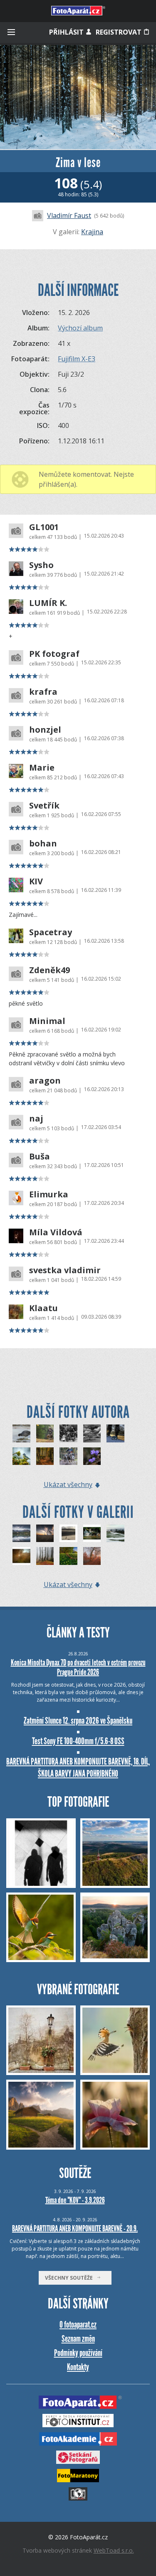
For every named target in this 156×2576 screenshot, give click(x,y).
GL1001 (44, 527)
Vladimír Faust (69, 215)
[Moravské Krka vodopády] (92, 1533)
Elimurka (49, 1194)
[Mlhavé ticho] (92, 1556)
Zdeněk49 (50, 970)
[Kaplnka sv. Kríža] (45, 1533)
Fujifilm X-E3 (77, 359)
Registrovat (119, 32)
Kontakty (78, 2367)
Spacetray (51, 932)
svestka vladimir (65, 1270)
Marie (42, 768)
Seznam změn (78, 2339)
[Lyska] (21, 1433)
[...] (21, 1556)
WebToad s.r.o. (114, 2550)
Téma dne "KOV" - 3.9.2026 (75, 2200)
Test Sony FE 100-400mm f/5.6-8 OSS (78, 1741)
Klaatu (43, 1308)
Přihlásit (67, 32)
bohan (43, 844)
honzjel (45, 730)
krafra (43, 692)
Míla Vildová (56, 1232)
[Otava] (115, 1433)
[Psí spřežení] (45, 1433)
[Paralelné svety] (21, 1533)
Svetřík (44, 806)
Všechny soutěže (71, 2278)
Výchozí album (80, 328)
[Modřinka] (21, 1456)
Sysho (41, 565)
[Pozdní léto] (92, 1433)
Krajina (92, 232)
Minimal (47, 1021)
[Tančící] (45, 1556)
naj (36, 1119)
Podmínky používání (78, 2353)
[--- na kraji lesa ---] (68, 1556)
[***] (115, 1533)
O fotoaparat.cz (78, 2324)
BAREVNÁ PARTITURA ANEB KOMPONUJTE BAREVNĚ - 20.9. (75, 2228)
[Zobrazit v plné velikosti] (78, 97)
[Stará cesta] (45, 1456)
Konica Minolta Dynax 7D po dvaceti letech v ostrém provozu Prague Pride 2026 (78, 1667)
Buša (40, 1157)
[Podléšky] (92, 1456)
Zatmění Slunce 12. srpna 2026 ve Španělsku (78, 1721)
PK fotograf (54, 654)
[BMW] (68, 1433)
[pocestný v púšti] (68, 1533)
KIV (36, 881)
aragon (45, 1081)
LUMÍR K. (48, 603)
